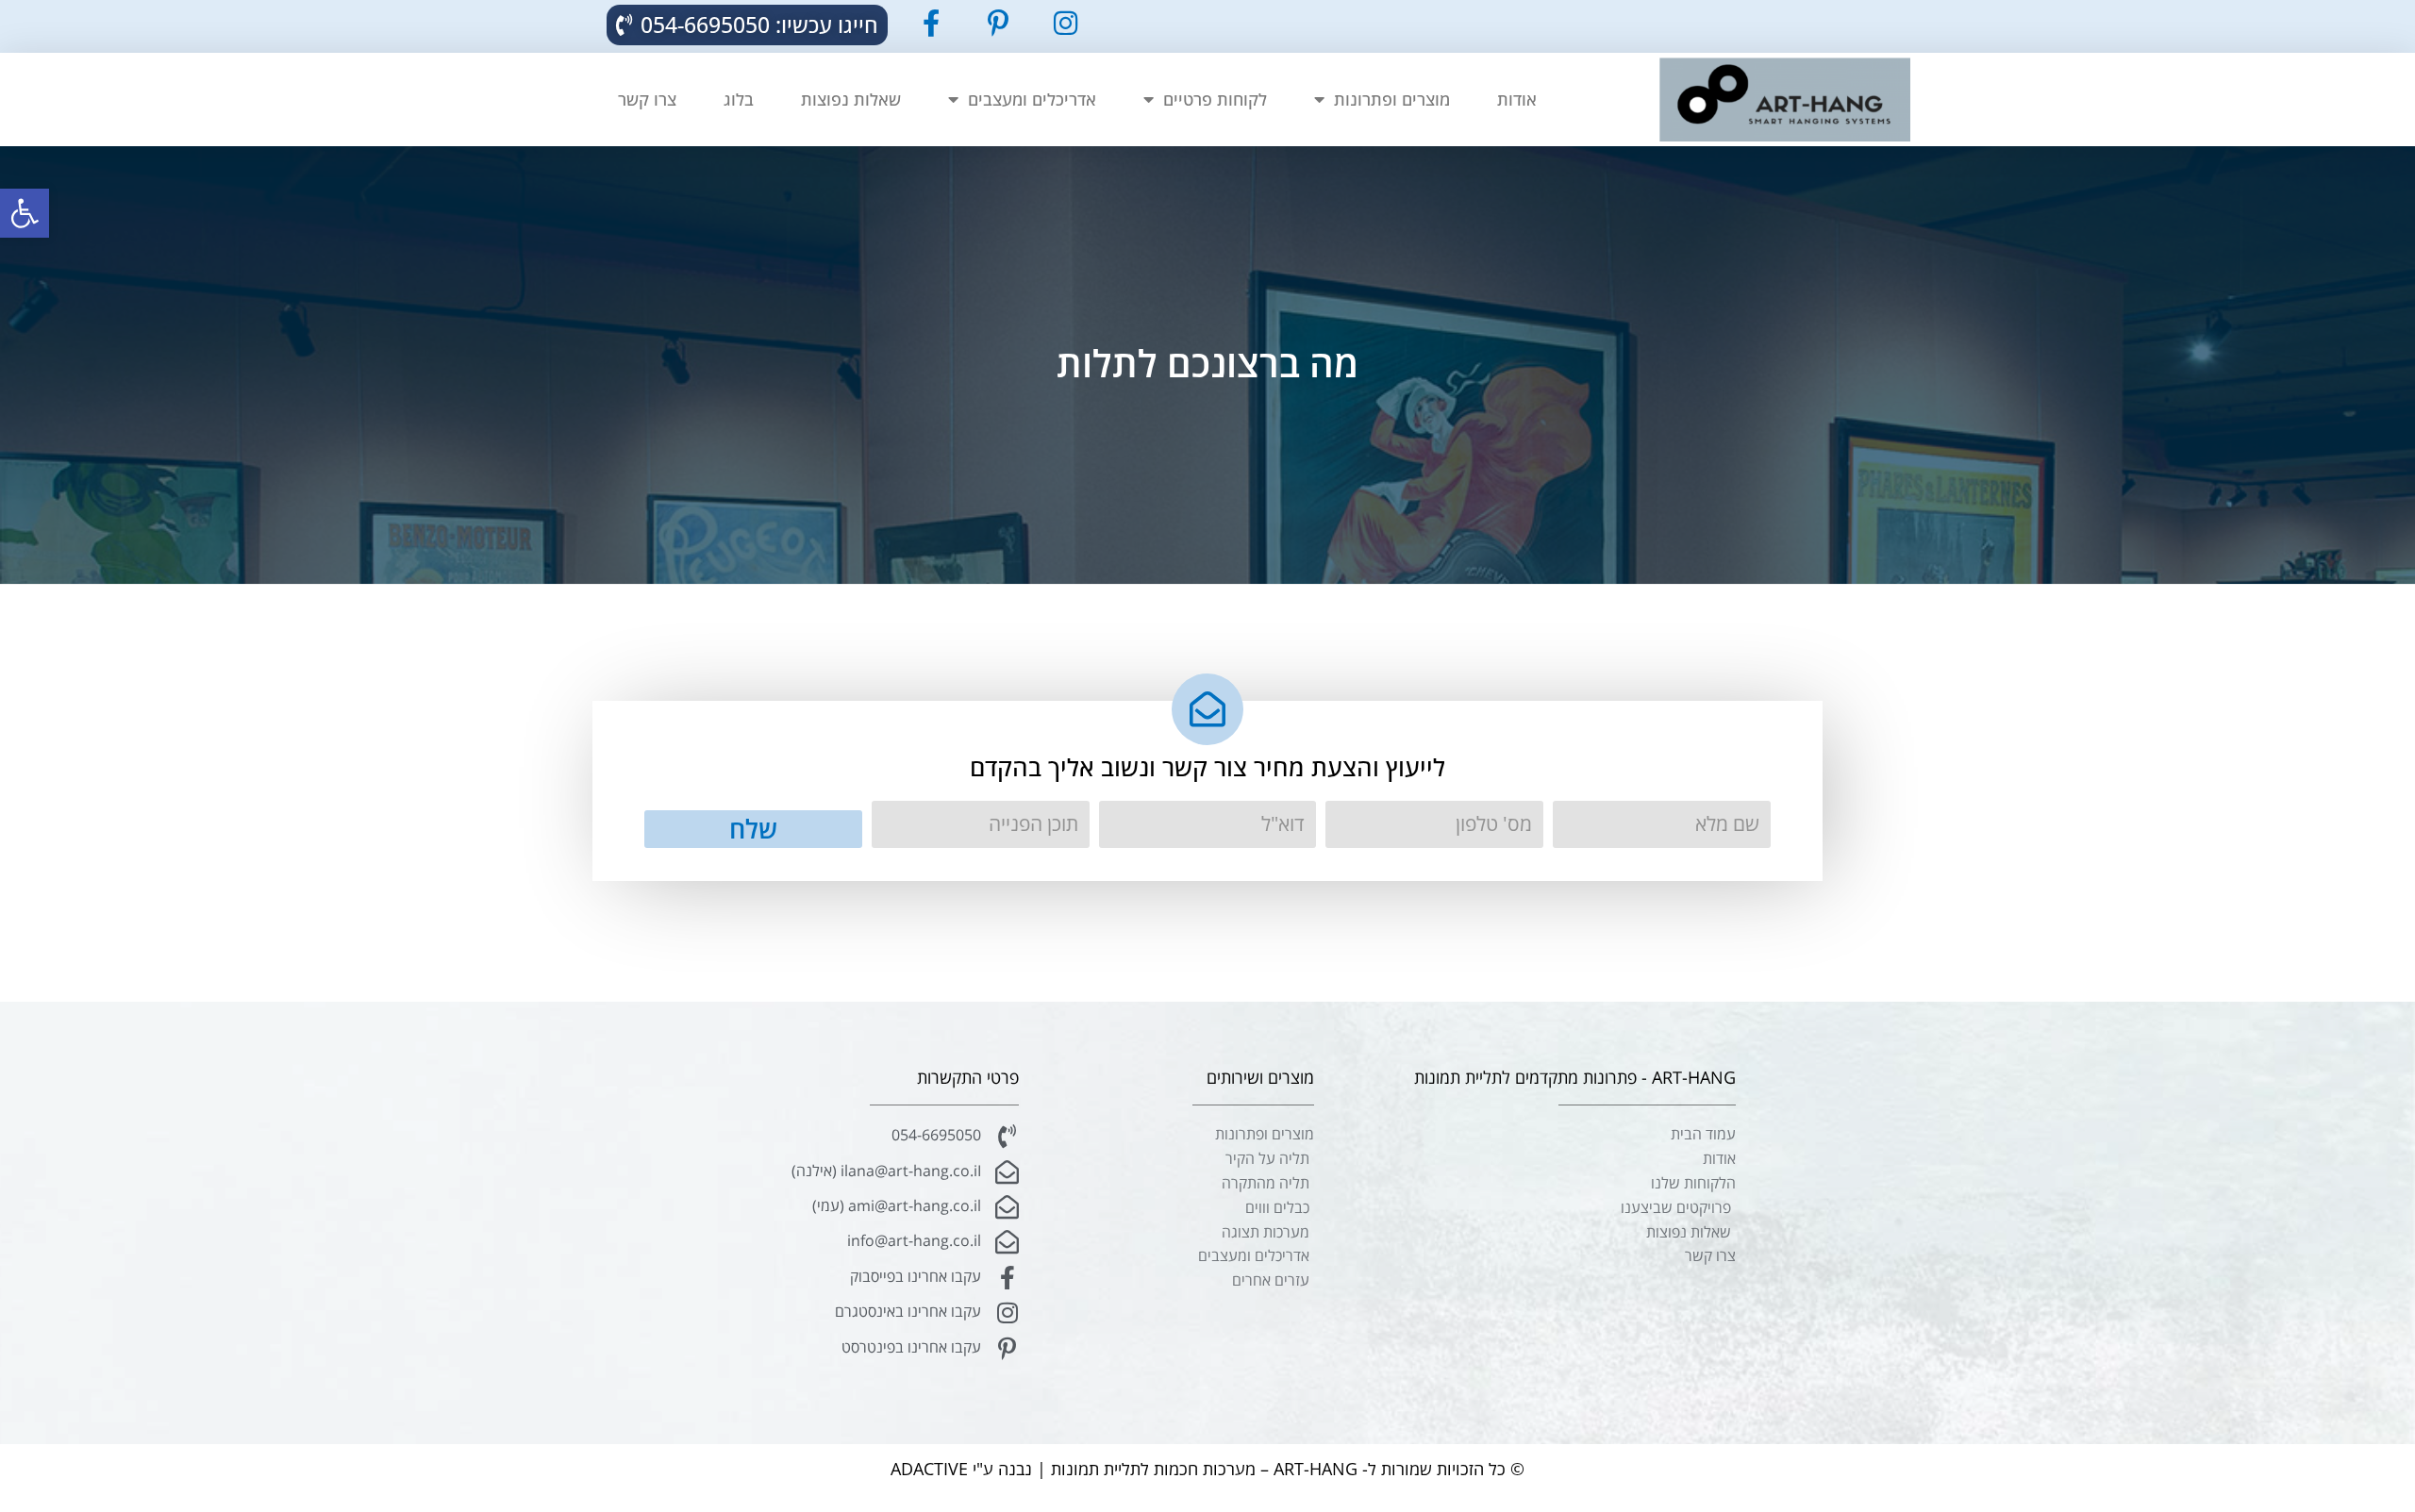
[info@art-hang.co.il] (1007, 1242)
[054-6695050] (1007, 1136)
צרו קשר (647, 99)
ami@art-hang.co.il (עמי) (897, 1205)
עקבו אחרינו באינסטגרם (908, 1311)
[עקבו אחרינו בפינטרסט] (1007, 1348)
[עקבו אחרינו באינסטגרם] (1007, 1313)
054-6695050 (936, 1135)
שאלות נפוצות (851, 99)
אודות (1517, 99)
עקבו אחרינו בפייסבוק (916, 1276)
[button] (25, 213)
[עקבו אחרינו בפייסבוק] (1007, 1278)
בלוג (739, 99)
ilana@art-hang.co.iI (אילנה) (886, 1171)
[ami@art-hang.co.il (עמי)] (1007, 1207)
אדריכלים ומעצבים (1032, 99)
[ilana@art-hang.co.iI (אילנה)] (1007, 1172)
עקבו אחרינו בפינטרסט (911, 1347)
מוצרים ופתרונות (1392, 99)
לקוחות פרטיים (1215, 99)
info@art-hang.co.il (914, 1240)
